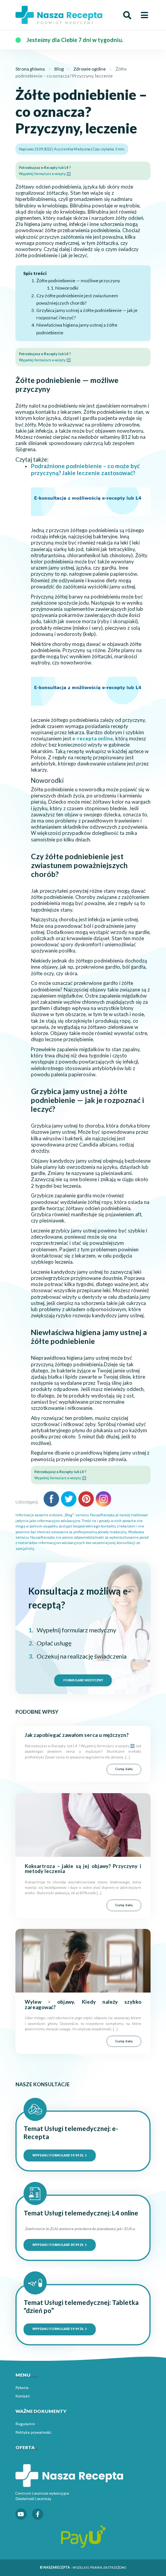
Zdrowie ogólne (90, 69)
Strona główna (30, 69)
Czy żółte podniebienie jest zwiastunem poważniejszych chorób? (77, 299)
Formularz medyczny (83, 1680)
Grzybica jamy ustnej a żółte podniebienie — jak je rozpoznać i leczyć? (87, 314)
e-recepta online (93, 738)
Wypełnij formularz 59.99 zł (58, 2155)
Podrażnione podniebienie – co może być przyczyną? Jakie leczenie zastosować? (85, 469)
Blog (59, 69)
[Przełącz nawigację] (144, 15)
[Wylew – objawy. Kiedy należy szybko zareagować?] (83, 1960)
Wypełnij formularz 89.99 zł (58, 2245)
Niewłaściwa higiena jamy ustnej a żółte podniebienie (77, 329)
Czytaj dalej (124, 1769)
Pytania (22, 2387)
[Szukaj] (127, 15)
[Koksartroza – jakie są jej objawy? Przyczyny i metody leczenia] (83, 1825)
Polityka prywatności (33, 2432)
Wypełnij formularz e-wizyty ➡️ (45, 174)
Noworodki (67, 288)
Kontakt (23, 2396)
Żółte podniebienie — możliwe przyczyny (78, 281)
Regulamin (25, 2424)
